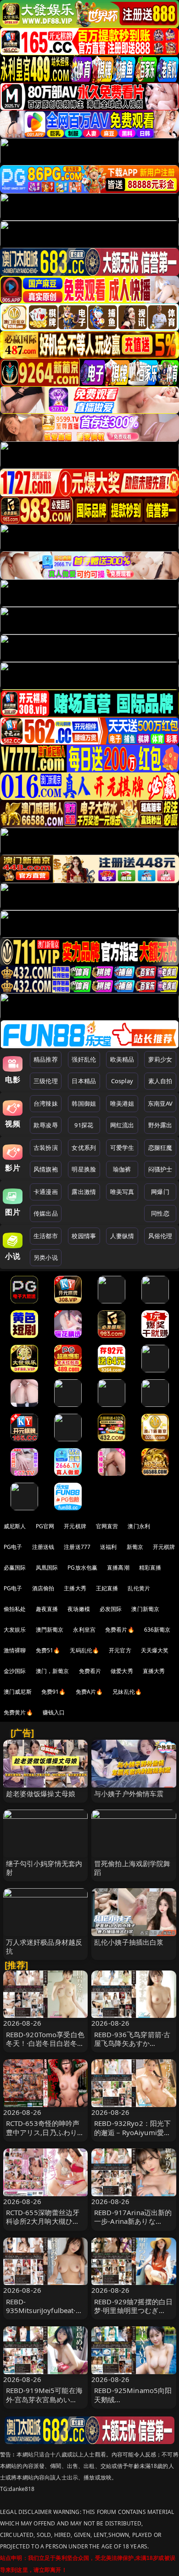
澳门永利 (139, 1526)
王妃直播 (107, 1588)
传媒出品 (46, 1213)
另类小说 (46, 1257)
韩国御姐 (84, 1103)
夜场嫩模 (79, 1609)
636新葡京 (157, 1630)
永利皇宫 (84, 1630)
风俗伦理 (160, 1236)
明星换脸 (84, 1169)
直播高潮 (118, 1568)
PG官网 (45, 1526)
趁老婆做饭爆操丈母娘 (41, 1793)
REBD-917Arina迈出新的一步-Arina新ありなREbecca (133, 2221)
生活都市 (46, 1236)
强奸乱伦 (84, 1059)
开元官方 (120, 1650)
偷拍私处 (15, 1609)
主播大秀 (75, 1588)
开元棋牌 (75, 1526)
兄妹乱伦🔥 (127, 1692)
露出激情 (84, 1192)
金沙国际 (15, 1671)
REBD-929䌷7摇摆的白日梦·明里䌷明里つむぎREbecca (133, 2310)
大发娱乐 (15, 1630)
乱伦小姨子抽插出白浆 (129, 1942)
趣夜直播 (47, 1609)
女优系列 (84, 1148)
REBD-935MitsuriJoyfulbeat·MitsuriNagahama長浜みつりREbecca (45, 2315)
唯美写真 (122, 1192)
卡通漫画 (46, 1192)
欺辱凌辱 (46, 1125)
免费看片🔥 (120, 1630)
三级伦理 (46, 1081)
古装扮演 (46, 1148)
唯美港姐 (122, 1103)
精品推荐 (46, 1059)
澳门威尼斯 (18, 1692)
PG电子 (13, 1547)
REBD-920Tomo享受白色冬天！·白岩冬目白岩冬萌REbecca (45, 2043)
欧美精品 (122, 1059)
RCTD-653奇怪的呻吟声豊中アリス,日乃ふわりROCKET (43, 2132)
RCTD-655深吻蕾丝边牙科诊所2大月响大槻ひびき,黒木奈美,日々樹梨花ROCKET (43, 2226)
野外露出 (160, 1125)
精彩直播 (150, 1568)
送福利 (108, 1547)
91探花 (84, 1125)
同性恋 (160, 1213)
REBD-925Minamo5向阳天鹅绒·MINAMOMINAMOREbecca (133, 2404)
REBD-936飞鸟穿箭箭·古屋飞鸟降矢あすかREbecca (132, 2043)
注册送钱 (43, 1547)
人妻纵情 (122, 1236)
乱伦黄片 (139, 1588)
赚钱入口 (54, 1712)
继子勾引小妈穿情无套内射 (44, 1868)
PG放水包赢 (82, 1568)
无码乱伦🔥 (84, 1650)
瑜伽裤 (122, 1169)
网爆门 (160, 1192)
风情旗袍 (46, 1169)
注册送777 (77, 1547)
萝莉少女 (160, 1059)
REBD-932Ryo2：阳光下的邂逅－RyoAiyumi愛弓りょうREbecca (132, 2132)
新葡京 (135, 1547)
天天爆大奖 (155, 1650)
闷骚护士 (160, 1169)
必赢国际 (15, 1568)
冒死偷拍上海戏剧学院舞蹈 (132, 1868)
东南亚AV (160, 1103)
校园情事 (84, 1236)
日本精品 (84, 1081)
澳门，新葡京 (53, 1671)
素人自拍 (160, 1081)
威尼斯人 (15, 1526)
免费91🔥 (54, 1692)
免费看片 (90, 1671)
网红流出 (122, 1125)
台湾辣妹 (46, 1103)
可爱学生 (122, 1148)
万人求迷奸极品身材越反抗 (44, 1946)
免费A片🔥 (89, 1692)
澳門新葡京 (50, 1630)
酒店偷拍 (43, 1588)
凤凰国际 (47, 1568)
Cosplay (122, 1081)
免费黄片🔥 (18, 1712)
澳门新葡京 (145, 1609)
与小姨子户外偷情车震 (129, 1793)
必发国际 (111, 1609)
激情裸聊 (15, 1650)
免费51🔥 (48, 1650)
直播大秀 (154, 1671)
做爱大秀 (122, 1671)
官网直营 (107, 1526)
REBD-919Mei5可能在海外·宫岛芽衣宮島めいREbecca (44, 2399)
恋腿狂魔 (160, 1148)
